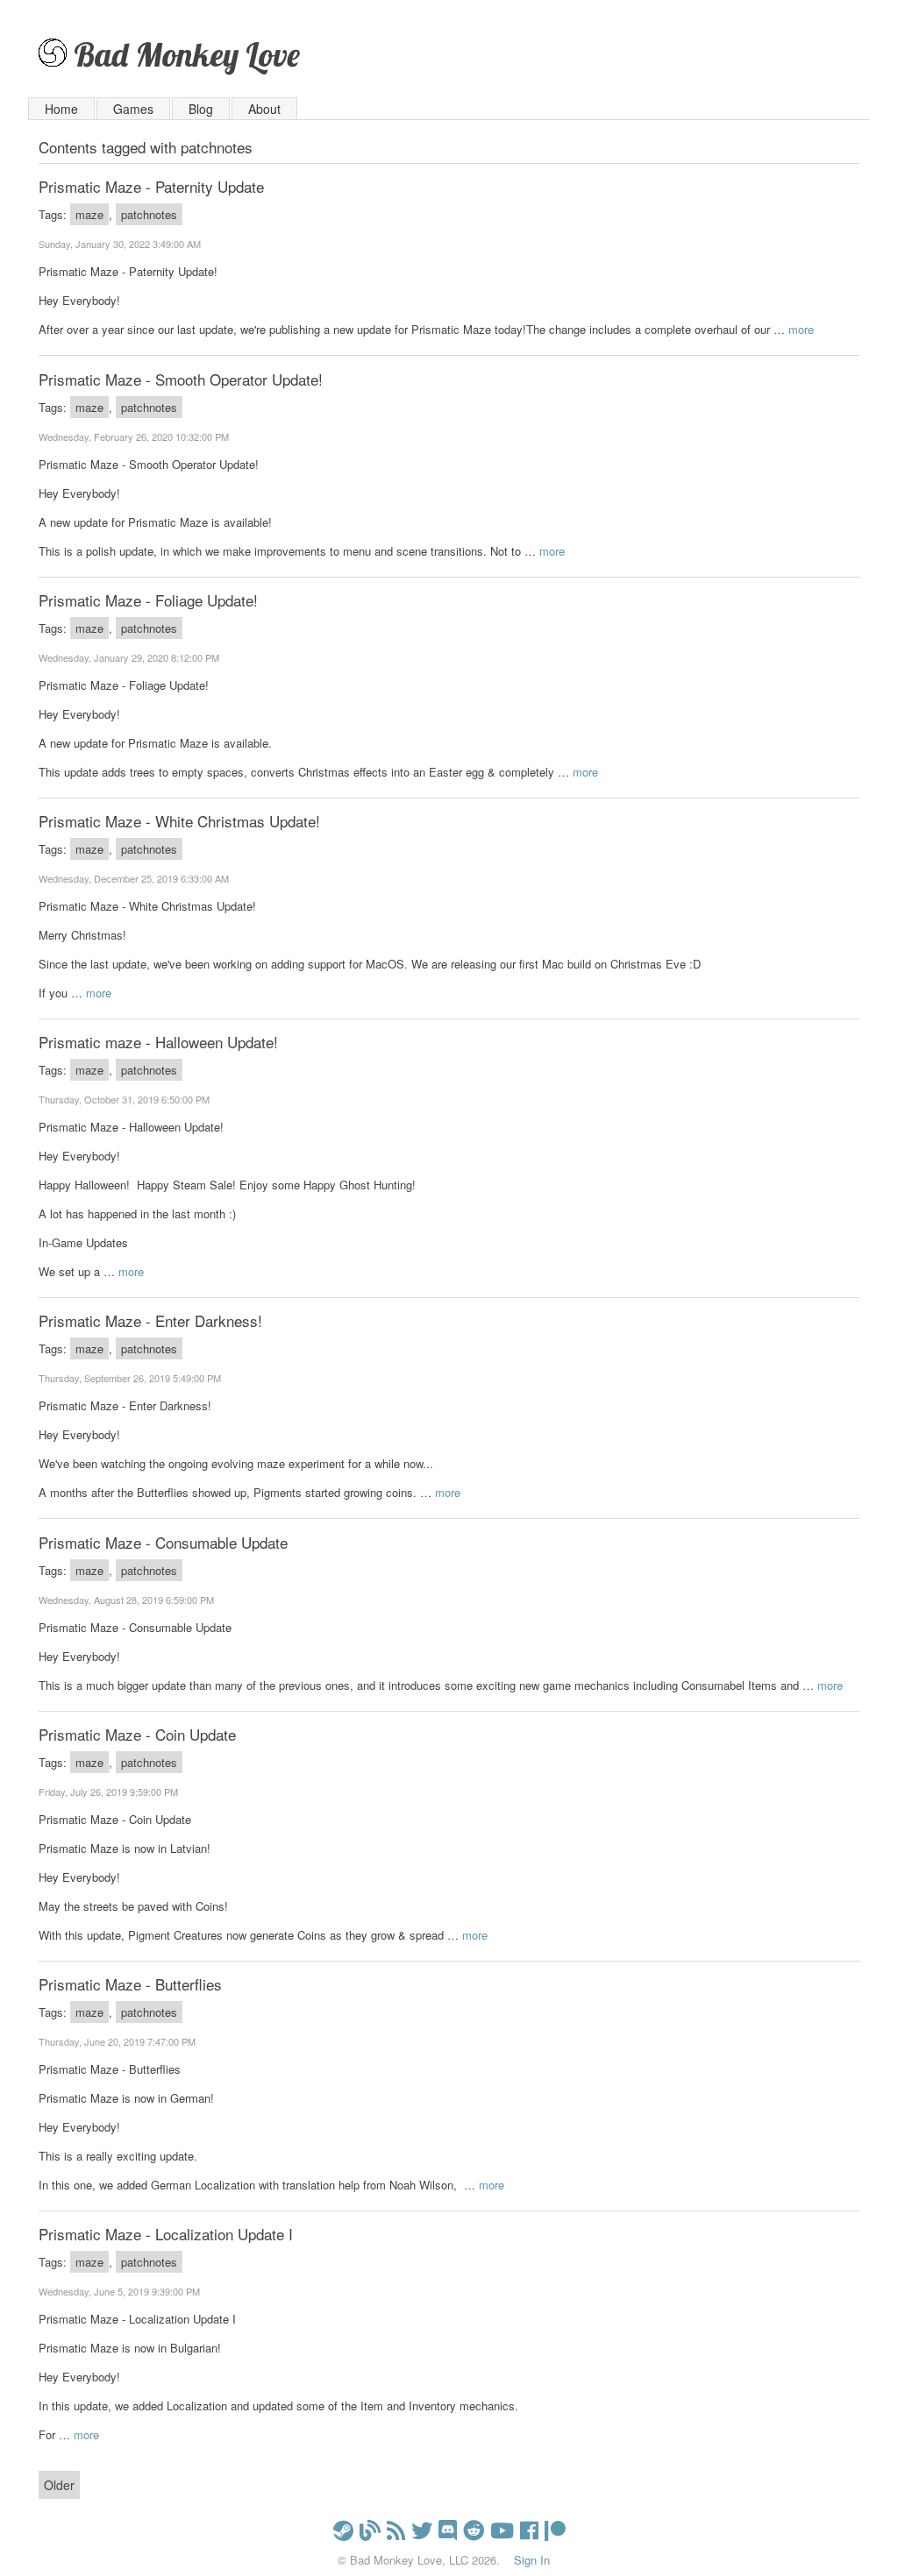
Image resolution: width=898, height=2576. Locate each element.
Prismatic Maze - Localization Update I (166, 2234)
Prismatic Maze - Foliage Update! (148, 600)
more (801, 329)
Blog (201, 109)
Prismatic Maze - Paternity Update (151, 186)
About (264, 109)
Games (133, 109)
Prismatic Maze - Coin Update (137, 1734)
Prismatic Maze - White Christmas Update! (179, 821)
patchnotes (149, 214)
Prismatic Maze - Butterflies (130, 1984)
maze (89, 214)
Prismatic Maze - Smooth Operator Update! (181, 379)
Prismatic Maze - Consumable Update (163, 1542)
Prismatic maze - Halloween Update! (158, 1042)
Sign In (532, 2560)
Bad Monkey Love (187, 54)
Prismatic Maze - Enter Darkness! (150, 1320)
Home (61, 109)
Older (59, 2485)
